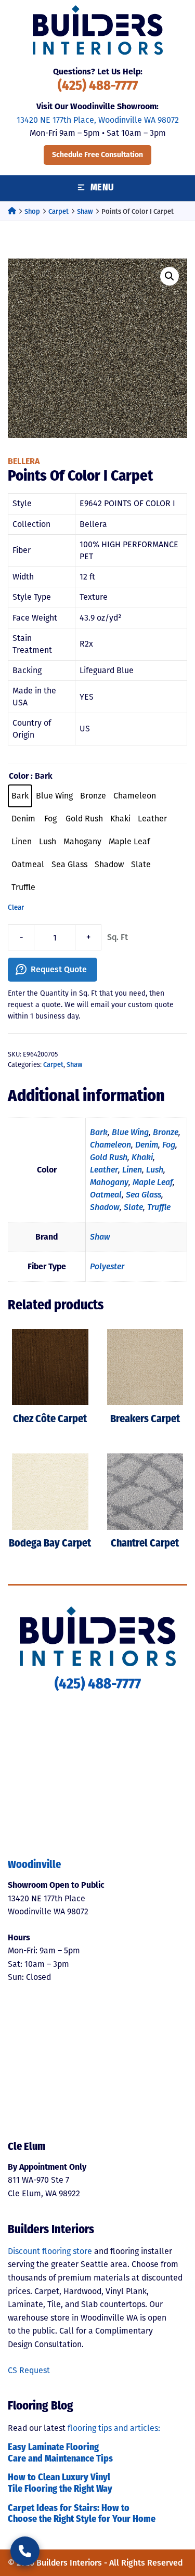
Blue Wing (130, 1132)
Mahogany (109, 1182)
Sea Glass (144, 1195)
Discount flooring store (50, 2251)
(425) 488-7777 (98, 87)
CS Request (29, 2370)
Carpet (58, 211)
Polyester (107, 1266)
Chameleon (110, 1145)
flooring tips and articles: (114, 2428)
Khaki (142, 1157)
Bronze (166, 1132)
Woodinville (34, 1865)
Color (19, 776)
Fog (169, 1145)
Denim (147, 1145)
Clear (16, 908)
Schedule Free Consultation (97, 155)
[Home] (12, 211)
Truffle (159, 1207)
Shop (32, 211)
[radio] (20, 796)
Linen (132, 1170)
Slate (133, 1207)
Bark (99, 1132)
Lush (155, 1170)
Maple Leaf (153, 1182)
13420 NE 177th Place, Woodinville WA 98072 (98, 120)
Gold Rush (109, 1157)
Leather (104, 1170)
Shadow (105, 1207)
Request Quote (59, 969)
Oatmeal (106, 1195)
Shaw (85, 211)
